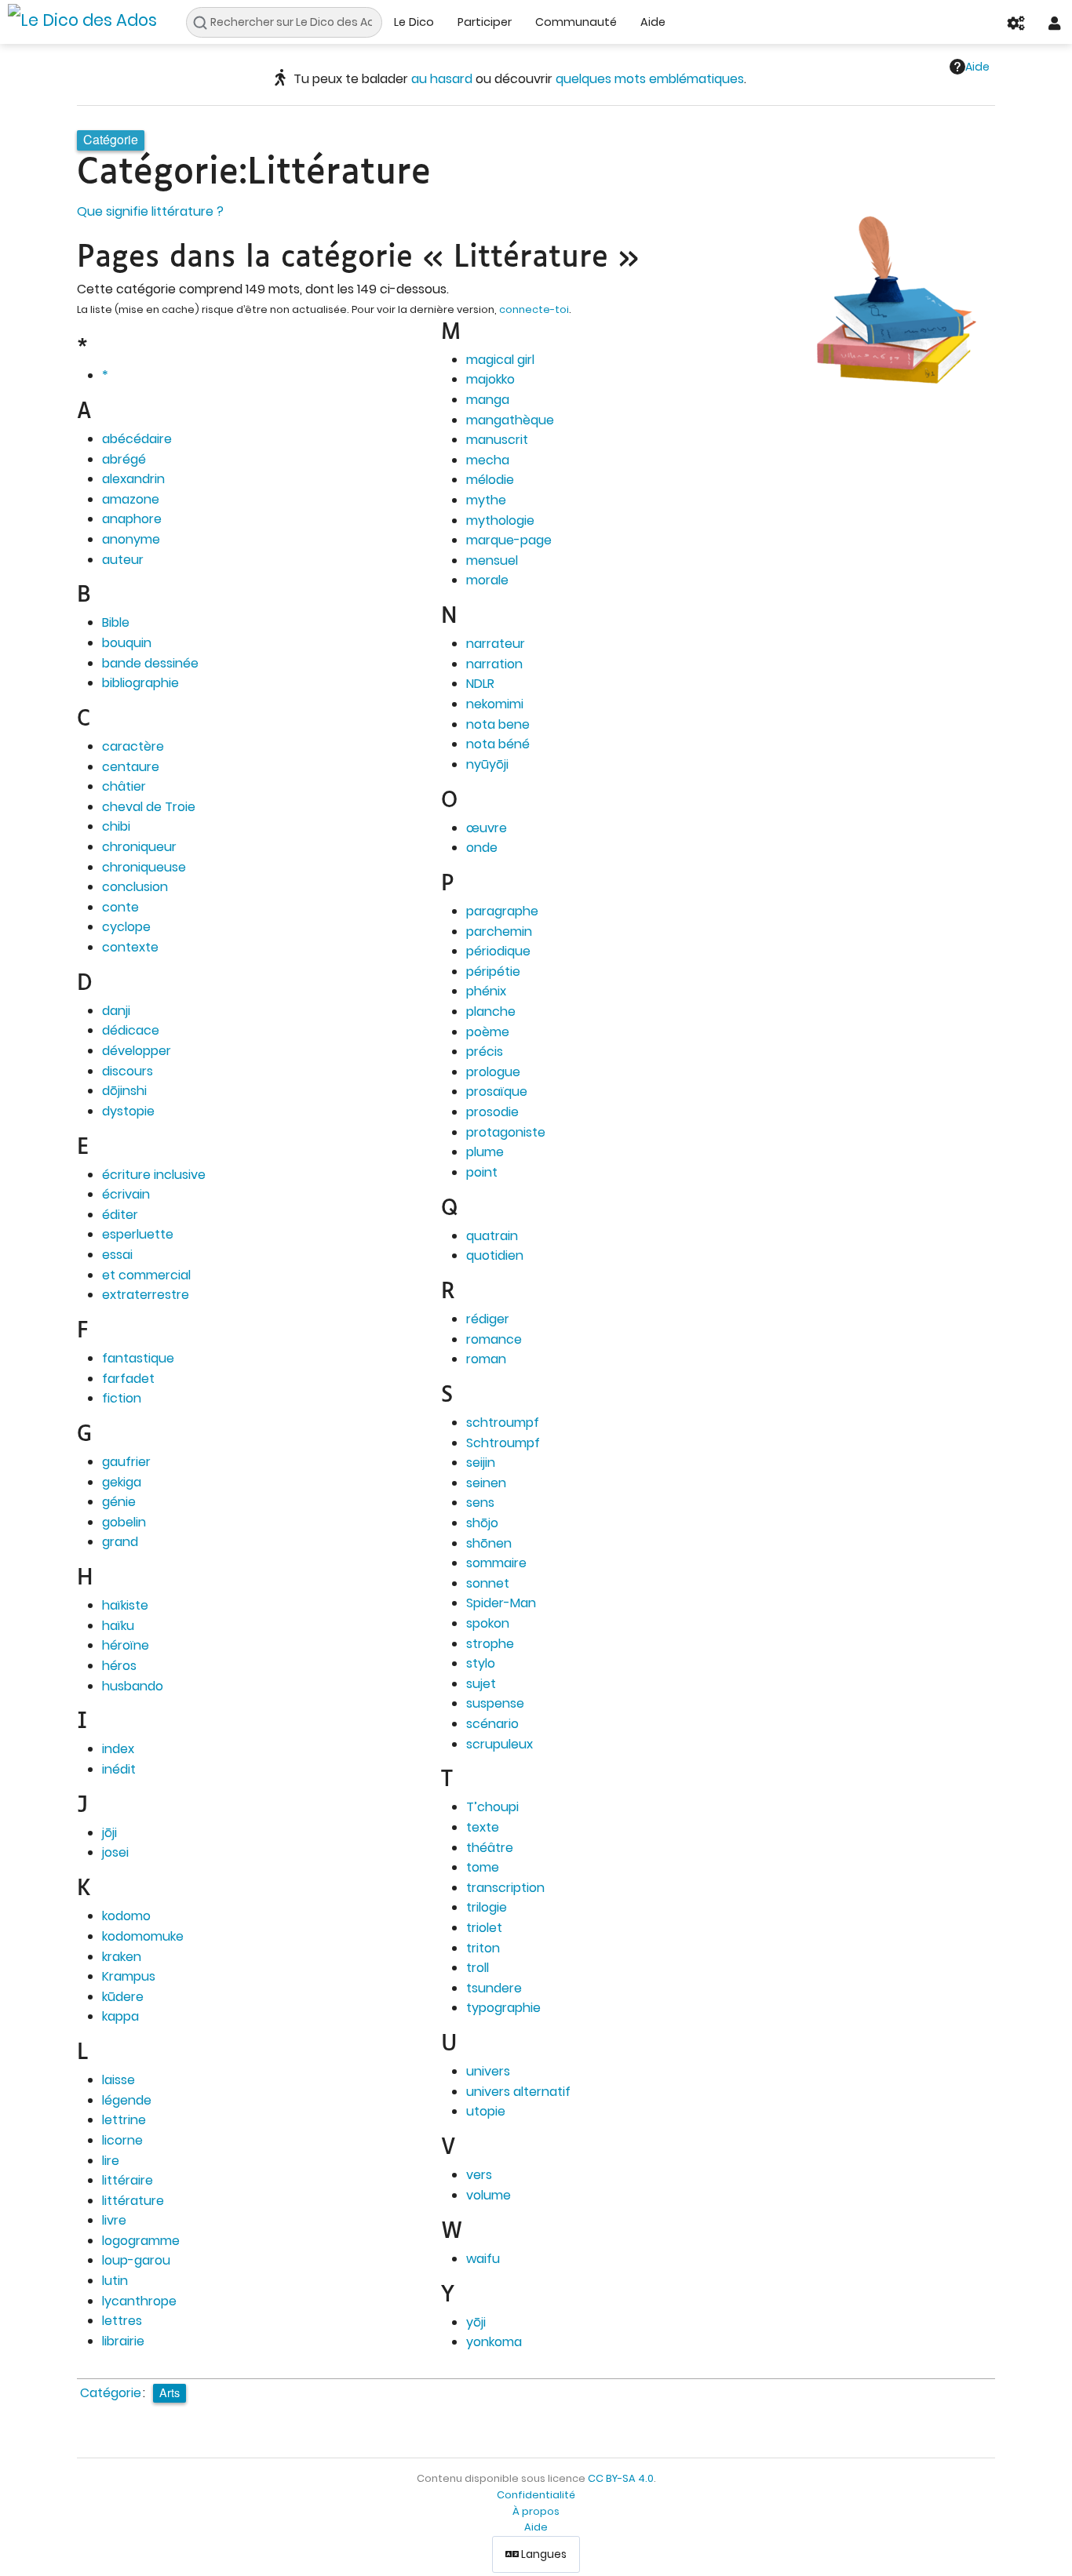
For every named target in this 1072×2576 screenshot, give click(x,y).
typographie (503, 2008)
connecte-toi (534, 309)
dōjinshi (124, 1091)
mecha (488, 460)
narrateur (496, 644)
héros (119, 1666)
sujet (481, 1684)
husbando (133, 1686)
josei (115, 1852)
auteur (123, 560)
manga (488, 400)
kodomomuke (143, 1936)
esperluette (138, 1234)
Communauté (576, 22)
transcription (505, 1888)
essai (117, 1255)
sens (480, 1503)
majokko (490, 379)
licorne (122, 2140)
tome (483, 1867)
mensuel (492, 560)
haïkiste (125, 1605)
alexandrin (133, 479)
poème (488, 1032)
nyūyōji (487, 764)
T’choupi (492, 1807)
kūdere (123, 1997)
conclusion (135, 887)
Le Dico (414, 22)
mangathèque (510, 420)
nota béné (498, 744)
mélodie (490, 480)
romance (494, 1339)
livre (114, 2220)
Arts (170, 2392)
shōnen (489, 1543)
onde (482, 848)
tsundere (494, 1988)
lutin (115, 2281)
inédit (119, 1769)
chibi (116, 826)
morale (487, 580)
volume (489, 2195)
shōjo (482, 1523)
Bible (116, 622)
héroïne (126, 1645)
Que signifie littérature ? (150, 211)
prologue (493, 1072)
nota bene (498, 724)
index (118, 1749)
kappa (120, 2016)
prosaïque (497, 1092)
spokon (488, 1623)
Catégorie (111, 2393)
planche (491, 1011)
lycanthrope (139, 2301)
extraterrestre (146, 1295)
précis (485, 1052)
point (482, 1172)
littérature (133, 2201)
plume (485, 1152)
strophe (490, 1644)
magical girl (500, 360)
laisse (119, 2080)
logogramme (141, 2241)
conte (120, 907)
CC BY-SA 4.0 (621, 2478)
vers (479, 2175)
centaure (131, 767)
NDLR (480, 684)
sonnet (488, 1583)
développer (137, 1051)
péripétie (493, 971)
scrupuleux (500, 1744)
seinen (486, 1483)
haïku (118, 1626)
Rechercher (204, 23)
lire (111, 2161)
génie (119, 1502)
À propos (536, 2511)
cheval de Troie (149, 807)
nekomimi (495, 704)
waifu (483, 2259)
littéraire (128, 2180)
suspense (495, 1703)
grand (120, 1542)
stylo (481, 1663)
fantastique (138, 1358)
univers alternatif (518, 2092)
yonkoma (494, 2342)
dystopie (128, 1111)
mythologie (500, 520)
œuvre (487, 828)
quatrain (492, 1236)
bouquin (127, 643)
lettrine (124, 2120)
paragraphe (502, 911)
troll (478, 1968)
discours (128, 1071)
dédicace (131, 1030)
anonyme (131, 539)
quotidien (495, 1255)
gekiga (122, 1482)
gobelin (124, 1522)
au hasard (442, 79)
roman (486, 1359)
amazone (131, 499)
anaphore (132, 519)
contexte (130, 947)
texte (483, 1827)
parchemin (499, 931)
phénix (486, 991)
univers (488, 2071)
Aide (653, 22)
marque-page (509, 540)
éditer (120, 1215)
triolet (484, 1928)
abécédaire (137, 439)
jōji (109, 1833)
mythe (486, 500)
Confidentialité (536, 2495)
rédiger (488, 1319)
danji (116, 1011)
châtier (124, 786)
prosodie (492, 1112)
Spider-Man (501, 1603)
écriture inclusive (154, 1175)
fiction (122, 1398)
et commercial (146, 1275)
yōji (476, 2322)
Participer (485, 22)
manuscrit (497, 440)
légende (127, 2100)
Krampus (129, 1976)
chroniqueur (139, 847)
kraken (122, 1957)
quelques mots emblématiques (650, 79)
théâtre (490, 1848)
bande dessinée (150, 663)
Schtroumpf (503, 1443)
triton (483, 1948)
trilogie (487, 1907)
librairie (123, 2341)
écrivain (126, 1194)
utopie (486, 2111)
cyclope (126, 927)
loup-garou (136, 2260)
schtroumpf (503, 1423)
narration (494, 664)
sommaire (496, 1563)
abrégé (124, 459)
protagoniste (506, 1132)
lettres (122, 2321)
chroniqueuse (144, 867)
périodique (498, 951)
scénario (492, 1724)
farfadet (128, 1379)
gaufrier (126, 1462)
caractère (133, 746)
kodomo (126, 1916)
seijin (481, 1463)
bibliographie (140, 683)
